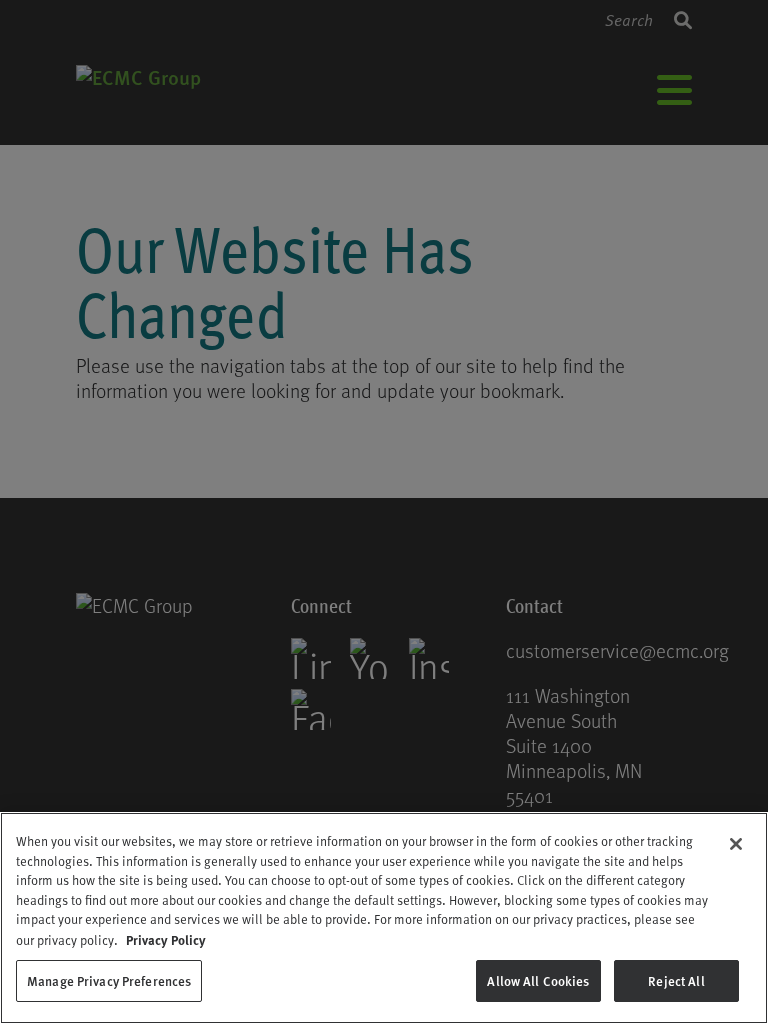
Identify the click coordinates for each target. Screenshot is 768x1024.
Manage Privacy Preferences (109, 980)
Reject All (676, 980)
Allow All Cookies (538, 980)
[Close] (736, 844)
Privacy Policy (166, 939)
